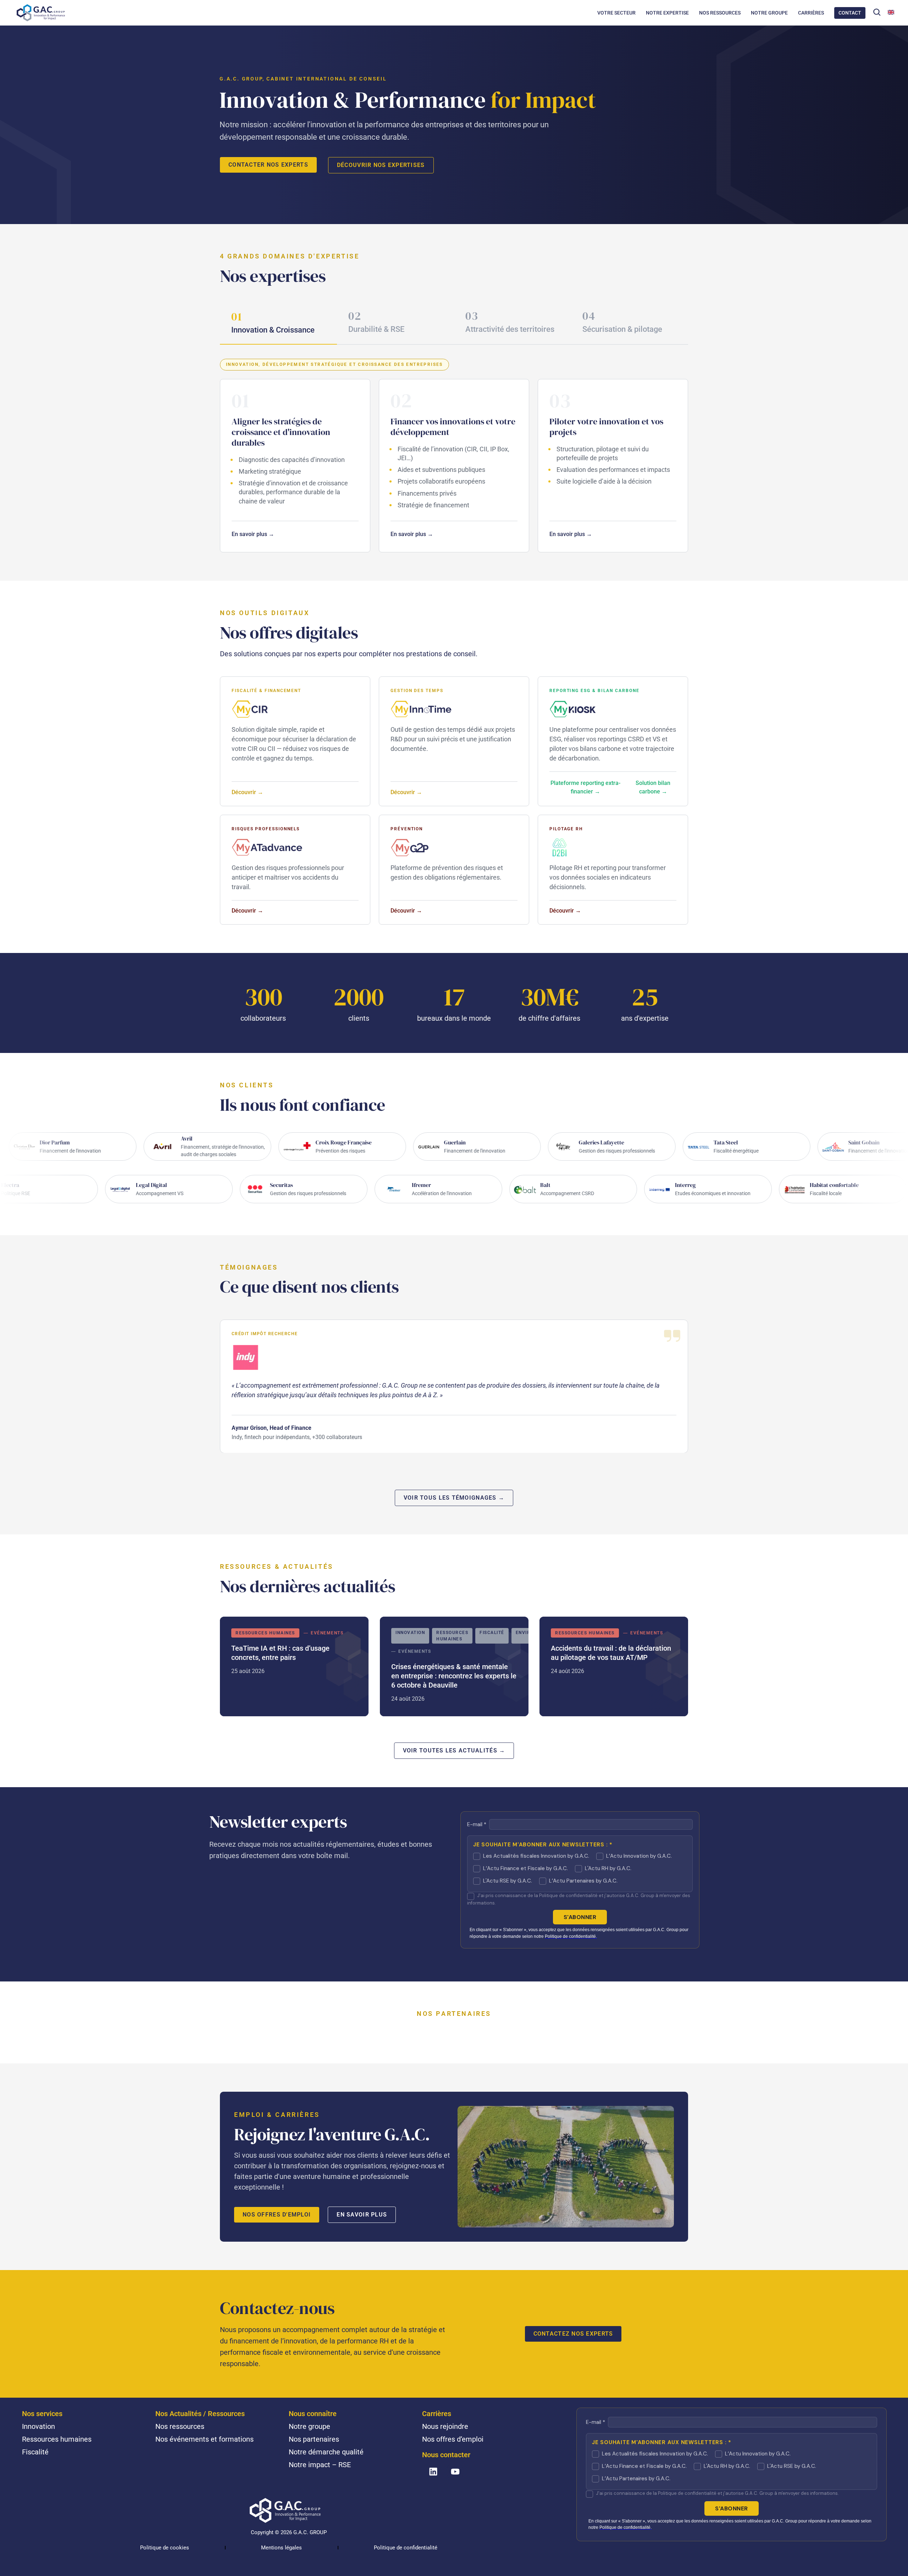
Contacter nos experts (268, 165)
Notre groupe (309, 2426)
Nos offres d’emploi (453, 2439)
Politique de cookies (165, 2548)
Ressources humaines (57, 2439)
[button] (877, 12)
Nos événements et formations (204, 2439)
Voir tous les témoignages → (454, 1498)
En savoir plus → (253, 534)
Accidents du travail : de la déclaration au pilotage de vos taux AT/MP (614, 1666)
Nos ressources (180, 2426)
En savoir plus (362, 2215)
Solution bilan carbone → (653, 787)
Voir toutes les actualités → (454, 1750)
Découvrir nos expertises (381, 165)
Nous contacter (446, 2455)
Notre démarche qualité (326, 2452)
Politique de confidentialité (406, 2548)
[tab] (278, 324)
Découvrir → (247, 792)
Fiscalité (35, 2452)
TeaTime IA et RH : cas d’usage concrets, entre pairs (294, 1666)
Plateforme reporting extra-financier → (585, 787)
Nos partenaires (314, 2439)
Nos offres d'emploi (277, 2215)
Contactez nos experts (573, 2334)
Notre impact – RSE (320, 2465)
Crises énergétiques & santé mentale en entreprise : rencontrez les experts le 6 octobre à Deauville (454, 1666)
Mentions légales (281, 2548)
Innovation (38, 2426)
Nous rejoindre (445, 2426)
